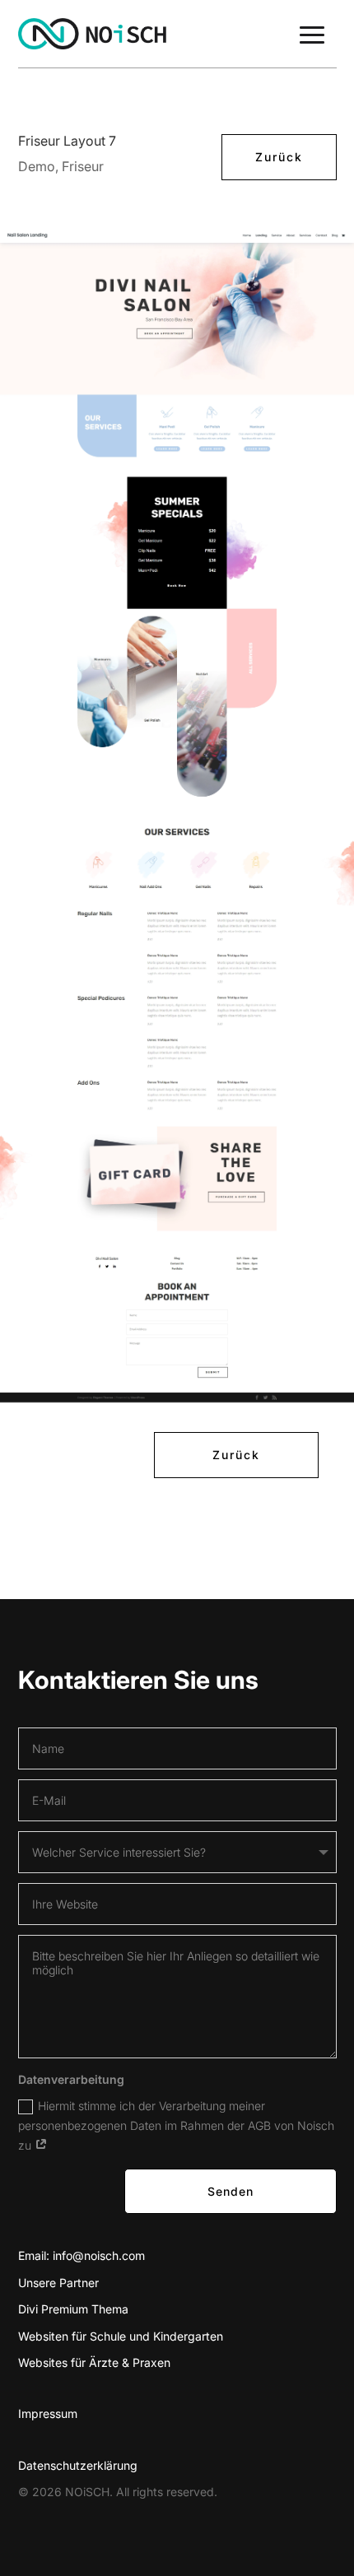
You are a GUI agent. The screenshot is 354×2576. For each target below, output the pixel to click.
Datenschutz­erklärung (78, 2465)
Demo (37, 166)
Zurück (279, 157)
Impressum (48, 2413)
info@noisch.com (99, 2255)
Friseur (83, 166)
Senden (231, 2191)
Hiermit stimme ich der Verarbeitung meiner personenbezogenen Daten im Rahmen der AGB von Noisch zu (176, 2125)
